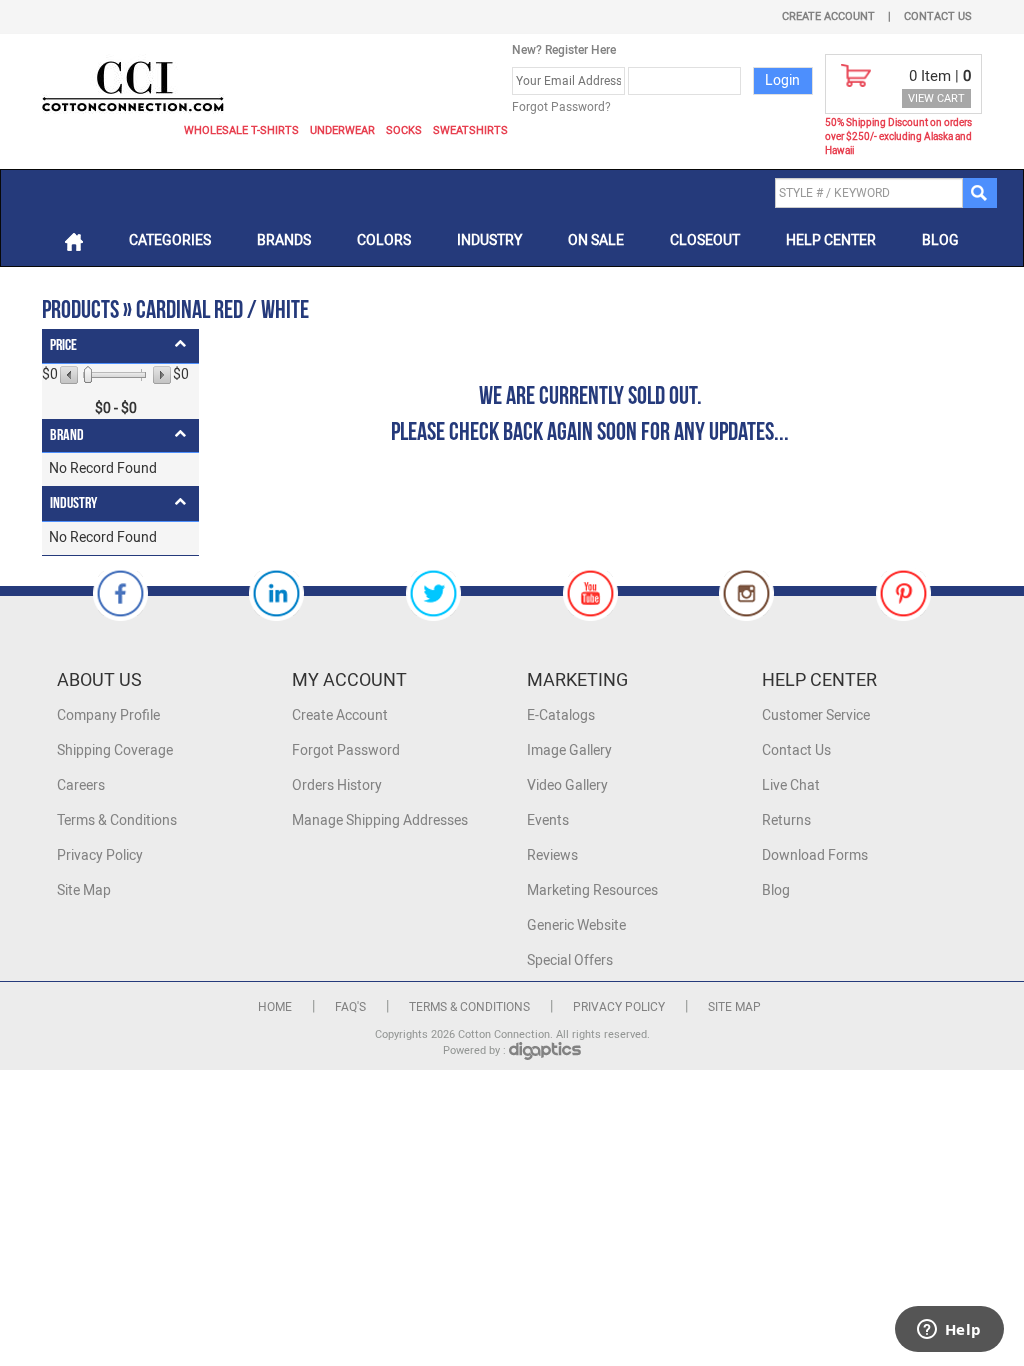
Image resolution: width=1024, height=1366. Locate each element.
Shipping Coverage (115, 750)
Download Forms (815, 855)
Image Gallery (569, 750)
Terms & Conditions (117, 820)
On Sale (596, 240)
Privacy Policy (100, 855)
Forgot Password (346, 750)
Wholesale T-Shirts (241, 130)
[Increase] (160, 375)
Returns (786, 820)
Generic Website (576, 925)
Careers (81, 785)
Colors (384, 240)
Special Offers (570, 960)
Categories (170, 240)
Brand (67, 435)
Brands (284, 240)
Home (275, 1007)
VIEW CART (936, 98)
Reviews (552, 855)
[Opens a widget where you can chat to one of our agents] (949, 1331)
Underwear (342, 130)
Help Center (831, 240)
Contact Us (938, 16)
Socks (404, 130)
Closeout (705, 240)
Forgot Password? (561, 107)
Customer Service (816, 715)
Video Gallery (567, 785)
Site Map (84, 890)
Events (548, 820)
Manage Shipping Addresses (380, 820)
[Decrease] (70, 375)
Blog (940, 240)
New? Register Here (564, 50)
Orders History (337, 785)
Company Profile (108, 715)
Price (63, 345)
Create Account (828, 16)
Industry (489, 240)
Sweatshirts (470, 130)
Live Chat (791, 785)
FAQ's (350, 1007)
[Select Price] (88, 375)
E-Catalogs (561, 715)
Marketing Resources (592, 890)
